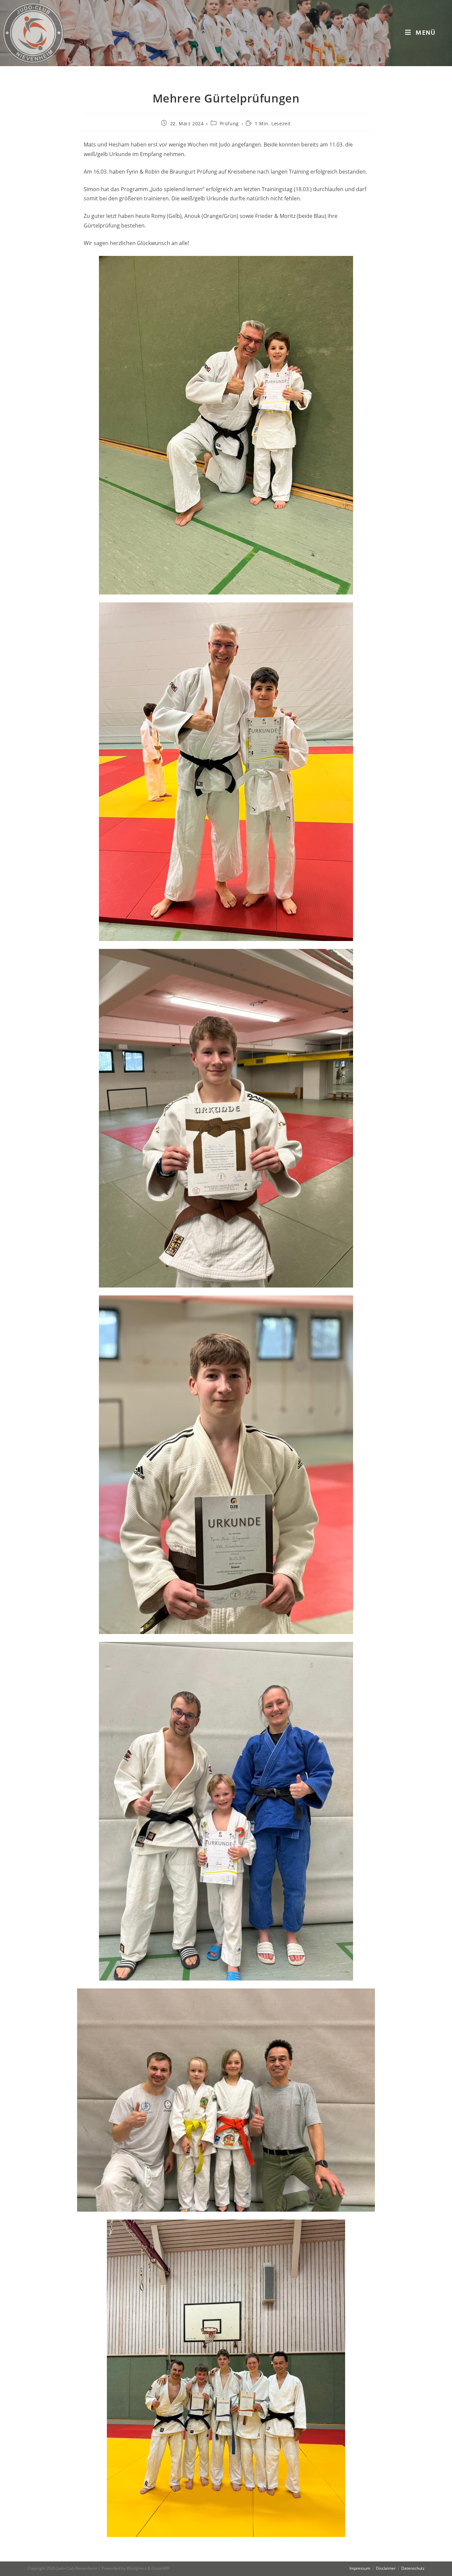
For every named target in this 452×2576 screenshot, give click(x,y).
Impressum (360, 2568)
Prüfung (229, 123)
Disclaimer (386, 2568)
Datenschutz (413, 2568)
